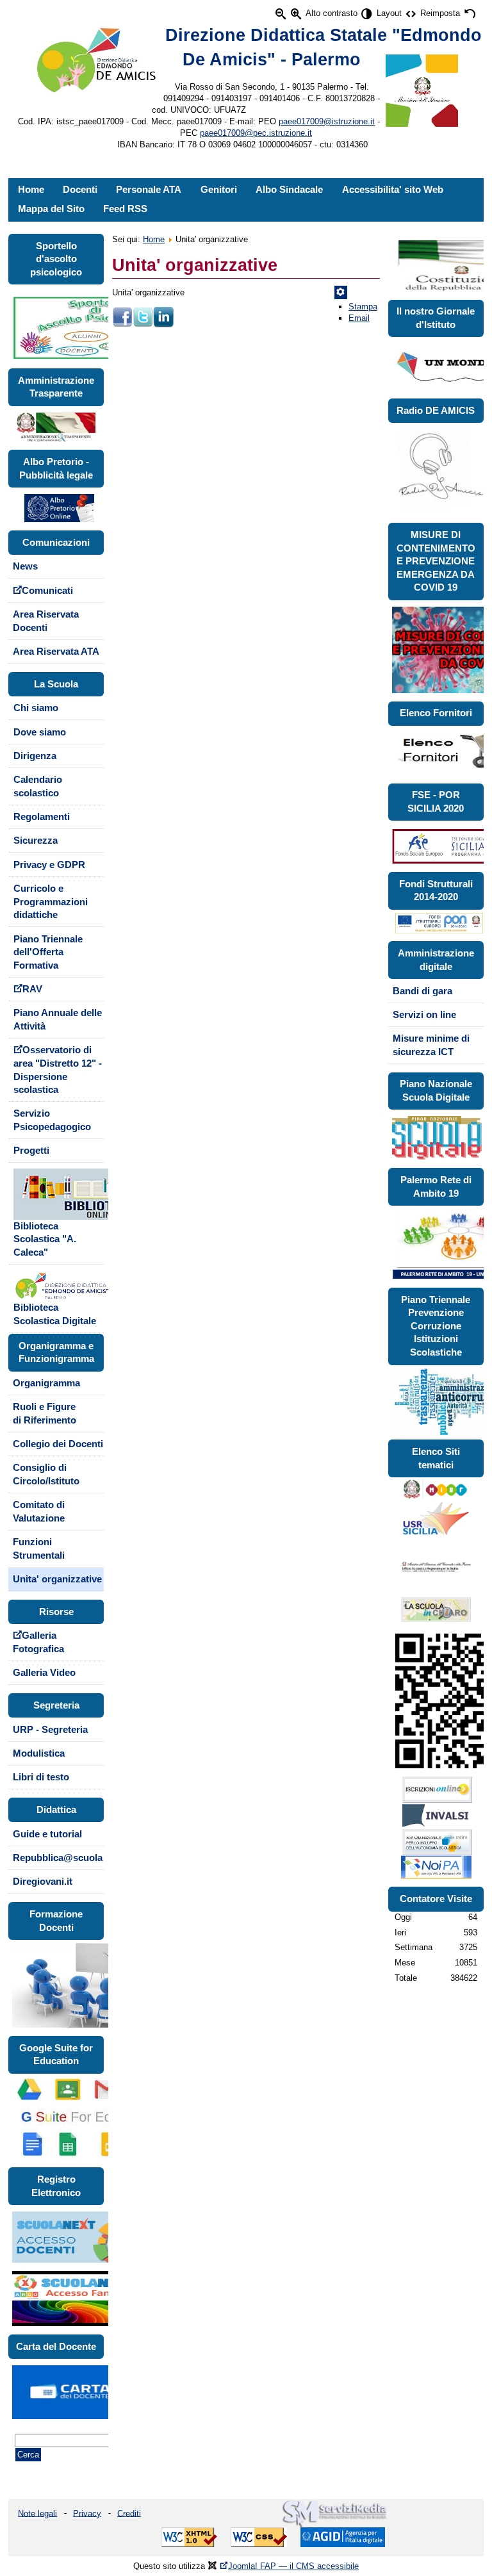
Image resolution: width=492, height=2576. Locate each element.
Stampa (363, 307)
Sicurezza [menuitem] (36, 841)
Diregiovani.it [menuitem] (43, 1882)
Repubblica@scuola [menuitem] (58, 1858)
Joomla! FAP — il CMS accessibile (293, 2566)
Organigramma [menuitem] (46, 1383)
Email (359, 318)
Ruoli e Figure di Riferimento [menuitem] (45, 1414)
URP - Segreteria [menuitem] (50, 1730)
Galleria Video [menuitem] (44, 1673)
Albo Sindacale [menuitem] (289, 190)
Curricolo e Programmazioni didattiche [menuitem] (51, 902)
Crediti (129, 2513)
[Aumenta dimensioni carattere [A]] (296, 14)
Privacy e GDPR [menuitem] (49, 865)
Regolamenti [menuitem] (42, 817)
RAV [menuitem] (32, 989)
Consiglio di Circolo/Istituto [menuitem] (46, 1474)
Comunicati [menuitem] (47, 591)
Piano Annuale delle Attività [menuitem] (58, 1020)
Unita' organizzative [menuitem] (57, 1579)
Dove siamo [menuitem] (40, 732)
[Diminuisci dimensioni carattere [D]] (281, 14)
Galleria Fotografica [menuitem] (38, 1642)
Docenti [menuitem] (80, 190)
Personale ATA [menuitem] (149, 190)
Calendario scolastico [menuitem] (38, 786)
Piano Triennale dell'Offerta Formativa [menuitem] (48, 952)
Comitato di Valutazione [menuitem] (39, 1512)
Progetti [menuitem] (31, 1151)
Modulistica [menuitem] (39, 1753)
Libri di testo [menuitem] (41, 1777)
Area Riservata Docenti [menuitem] (46, 621)
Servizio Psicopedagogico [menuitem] (52, 1120)
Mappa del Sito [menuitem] (51, 209)
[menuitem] (56, 1214)
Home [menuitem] (31, 190)
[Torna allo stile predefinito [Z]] (470, 14)
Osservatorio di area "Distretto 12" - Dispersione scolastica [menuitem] (58, 1070)
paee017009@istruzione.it (327, 121)
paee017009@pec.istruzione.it (256, 133)
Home (154, 239)
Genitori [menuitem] (219, 190)
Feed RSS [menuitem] (125, 209)
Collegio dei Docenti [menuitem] (58, 1444)
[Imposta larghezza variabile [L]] (411, 14)
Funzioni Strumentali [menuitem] (39, 1549)
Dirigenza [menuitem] (35, 756)
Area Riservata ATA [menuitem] (56, 652)
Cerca (28, 2455)
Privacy (87, 2513)
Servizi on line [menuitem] (424, 1015)
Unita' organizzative (195, 265)
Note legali (37, 2513)
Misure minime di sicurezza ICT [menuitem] (431, 1045)
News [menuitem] (25, 566)
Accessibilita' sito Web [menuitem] (393, 190)
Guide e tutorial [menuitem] (47, 1834)
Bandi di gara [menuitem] (422, 991)
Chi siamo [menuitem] (36, 708)
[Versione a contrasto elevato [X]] (367, 14)
